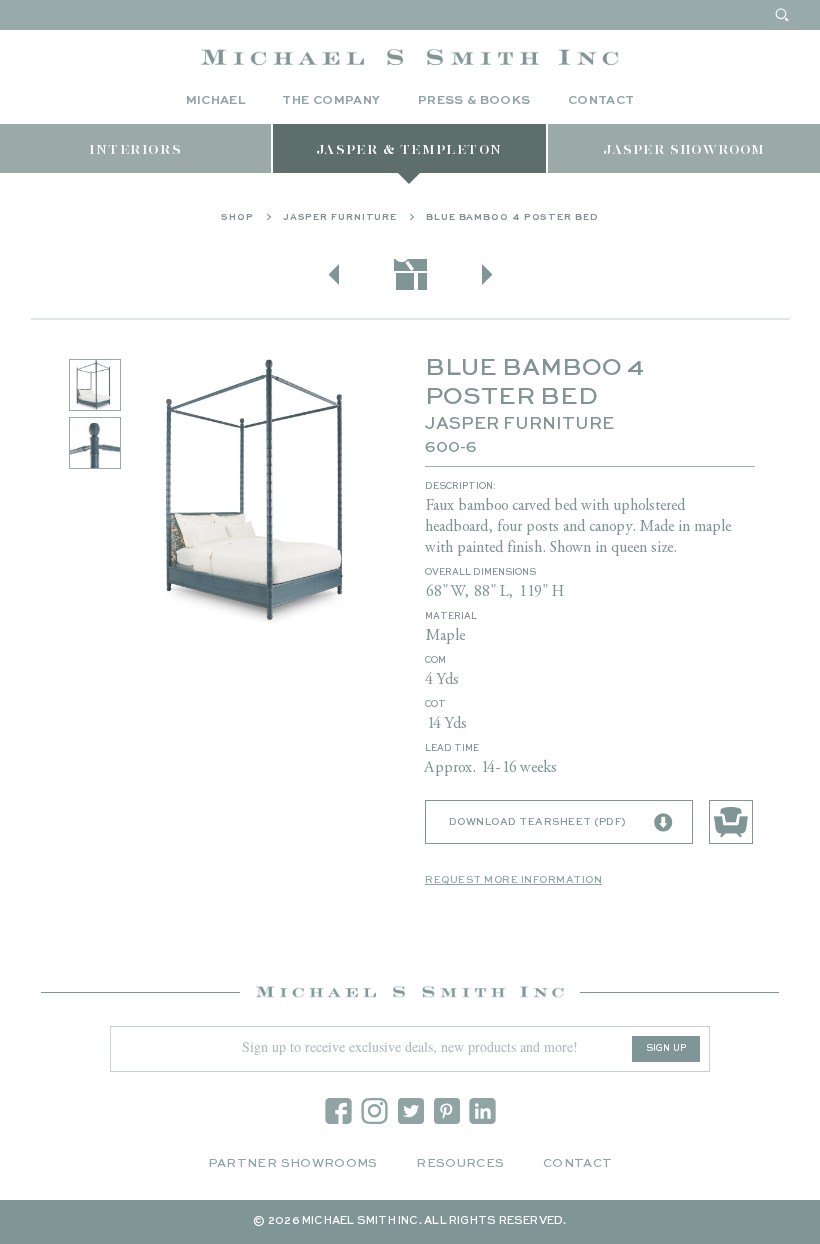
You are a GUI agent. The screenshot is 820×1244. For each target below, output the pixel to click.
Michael (216, 101)
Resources (460, 1164)
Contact (601, 101)
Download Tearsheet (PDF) (537, 822)
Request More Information (513, 880)
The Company (331, 101)
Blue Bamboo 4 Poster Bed (512, 217)
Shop (237, 217)
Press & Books (474, 101)
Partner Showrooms (293, 1164)
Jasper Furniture (340, 217)
